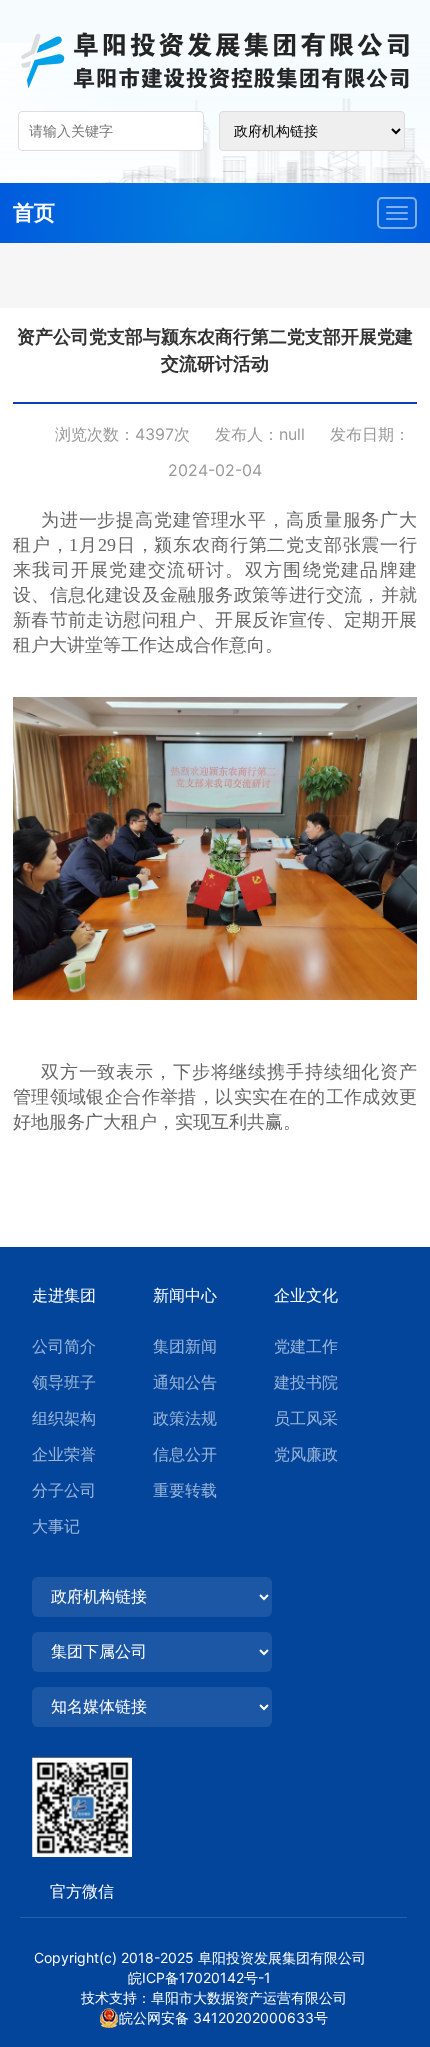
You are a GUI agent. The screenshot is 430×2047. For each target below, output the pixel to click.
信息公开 (185, 1454)
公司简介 (64, 1346)
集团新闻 (185, 1346)
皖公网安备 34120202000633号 (223, 2017)
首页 (34, 212)
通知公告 (185, 1382)
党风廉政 (306, 1454)
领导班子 (64, 1382)
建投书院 (306, 1382)
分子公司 (64, 1490)
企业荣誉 (64, 1454)
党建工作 (306, 1346)
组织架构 (64, 1418)
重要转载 (185, 1490)
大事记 (56, 1526)
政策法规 (185, 1418)
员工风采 (306, 1418)
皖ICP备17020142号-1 (213, 1977)
